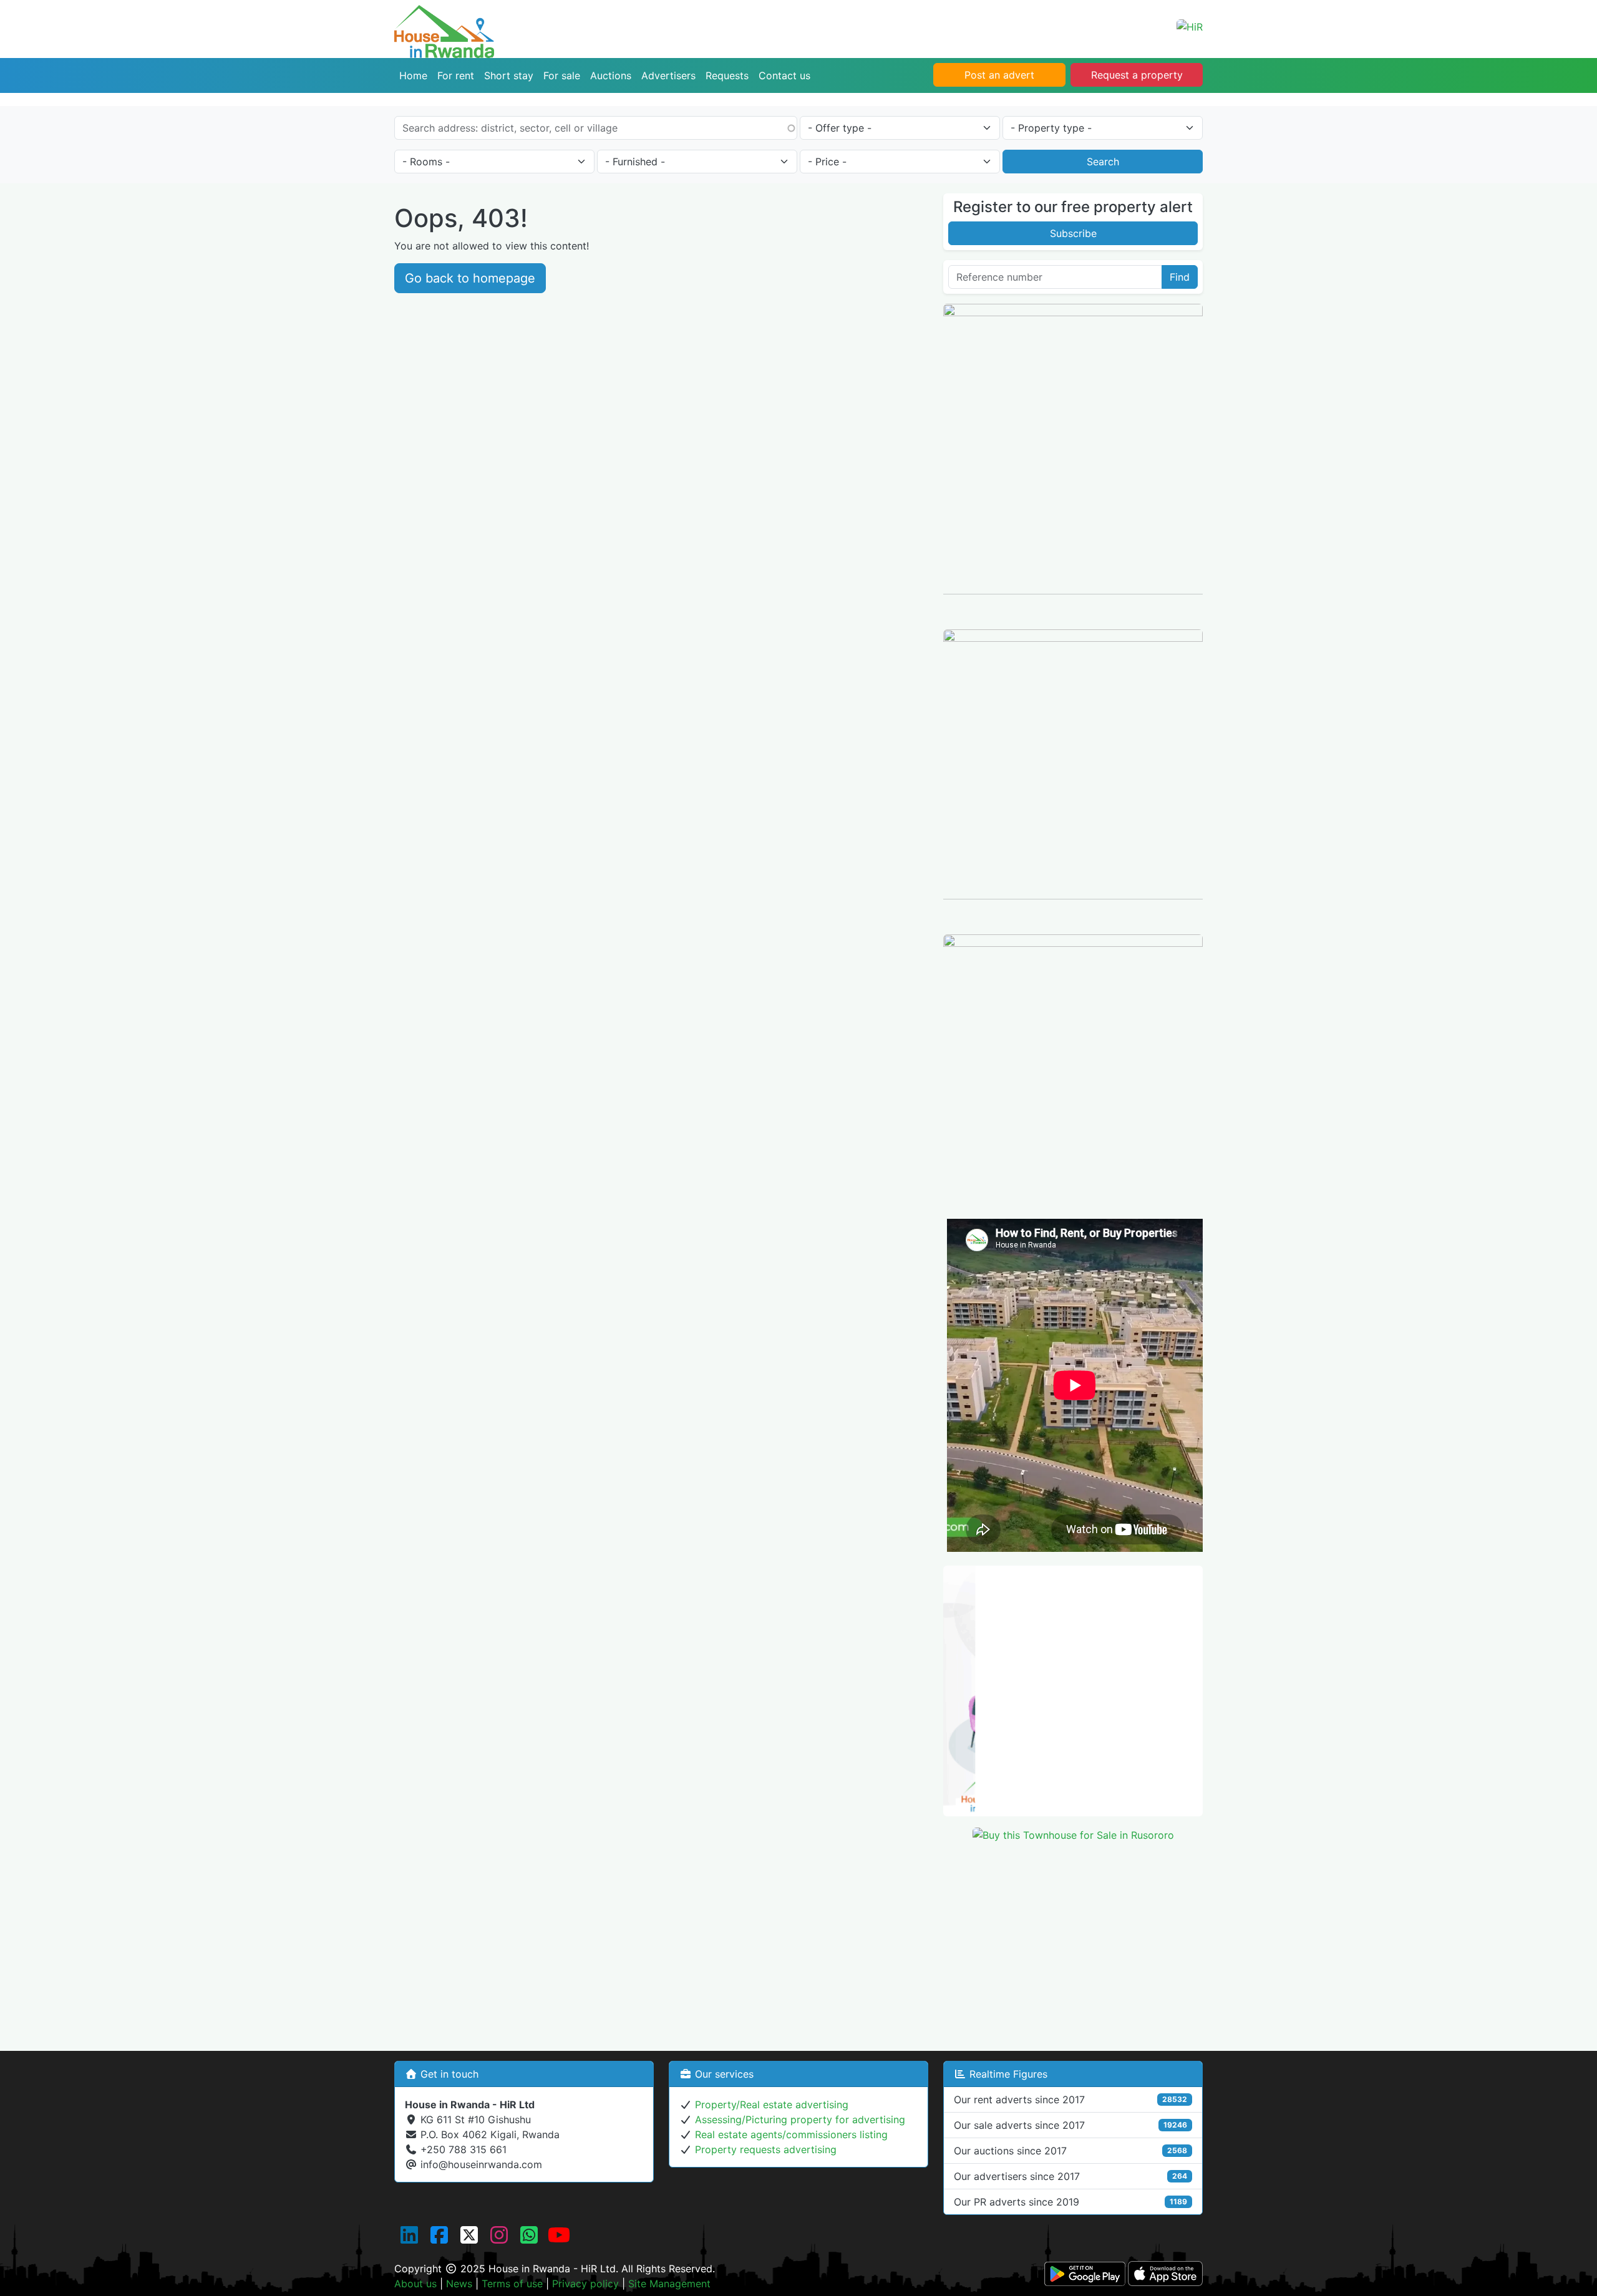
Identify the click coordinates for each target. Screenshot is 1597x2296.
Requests (727, 75)
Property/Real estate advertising (772, 2105)
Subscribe (1073, 233)
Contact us (784, 75)
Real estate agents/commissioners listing (791, 2134)
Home (413, 75)
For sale (562, 75)
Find (1180, 277)
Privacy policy (585, 2284)
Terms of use (512, 2284)
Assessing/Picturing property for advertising (800, 2119)
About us (415, 2284)
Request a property (1137, 75)
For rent (456, 75)
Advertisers (668, 75)
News (459, 2284)
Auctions (611, 75)
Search (1103, 162)
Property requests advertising (766, 2149)
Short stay (509, 75)
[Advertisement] (1073, 1940)
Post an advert (999, 75)
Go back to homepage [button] (470, 278)
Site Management (669, 2284)
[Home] (444, 14)
